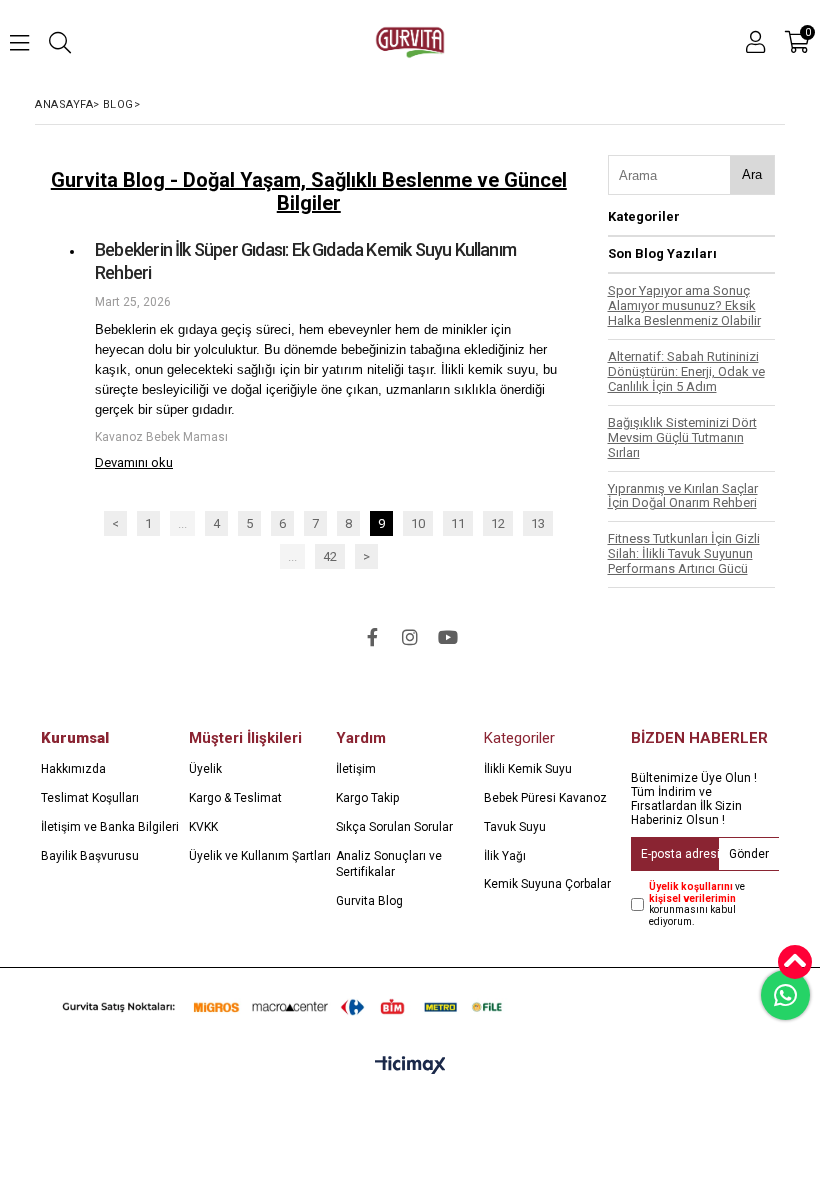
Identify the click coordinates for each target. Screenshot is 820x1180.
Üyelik (205, 769)
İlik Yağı (505, 856)
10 (418, 523)
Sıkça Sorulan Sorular (394, 827)
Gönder (749, 854)
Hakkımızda (73, 769)
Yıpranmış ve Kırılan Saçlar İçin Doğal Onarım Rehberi (683, 496)
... (182, 523)
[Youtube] (448, 637)
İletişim (356, 769)
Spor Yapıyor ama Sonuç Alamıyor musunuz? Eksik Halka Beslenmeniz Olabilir (684, 305)
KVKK (203, 827)
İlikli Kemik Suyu (528, 769)
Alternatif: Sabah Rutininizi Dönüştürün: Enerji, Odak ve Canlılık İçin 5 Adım (686, 371)
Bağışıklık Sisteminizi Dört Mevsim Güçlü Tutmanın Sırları (682, 437)
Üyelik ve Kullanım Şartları (260, 856)
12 (498, 523)
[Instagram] (410, 637)
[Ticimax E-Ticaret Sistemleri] (410, 1066)
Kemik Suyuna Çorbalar (547, 884)
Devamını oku (134, 463)
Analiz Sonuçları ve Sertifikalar (389, 864)
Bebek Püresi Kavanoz (545, 798)
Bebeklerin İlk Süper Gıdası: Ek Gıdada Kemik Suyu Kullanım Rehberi (305, 261)
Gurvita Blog (369, 901)
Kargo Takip (367, 798)
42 (330, 556)
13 (538, 523)
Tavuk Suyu (515, 827)
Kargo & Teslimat (235, 798)
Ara (752, 174)
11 (458, 523)
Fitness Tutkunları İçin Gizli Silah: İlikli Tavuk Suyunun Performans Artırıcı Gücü (684, 553)
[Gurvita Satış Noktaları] (287, 1006)
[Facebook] (372, 637)
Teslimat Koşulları (90, 798)
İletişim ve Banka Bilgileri (110, 827)
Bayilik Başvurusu (90, 856)
